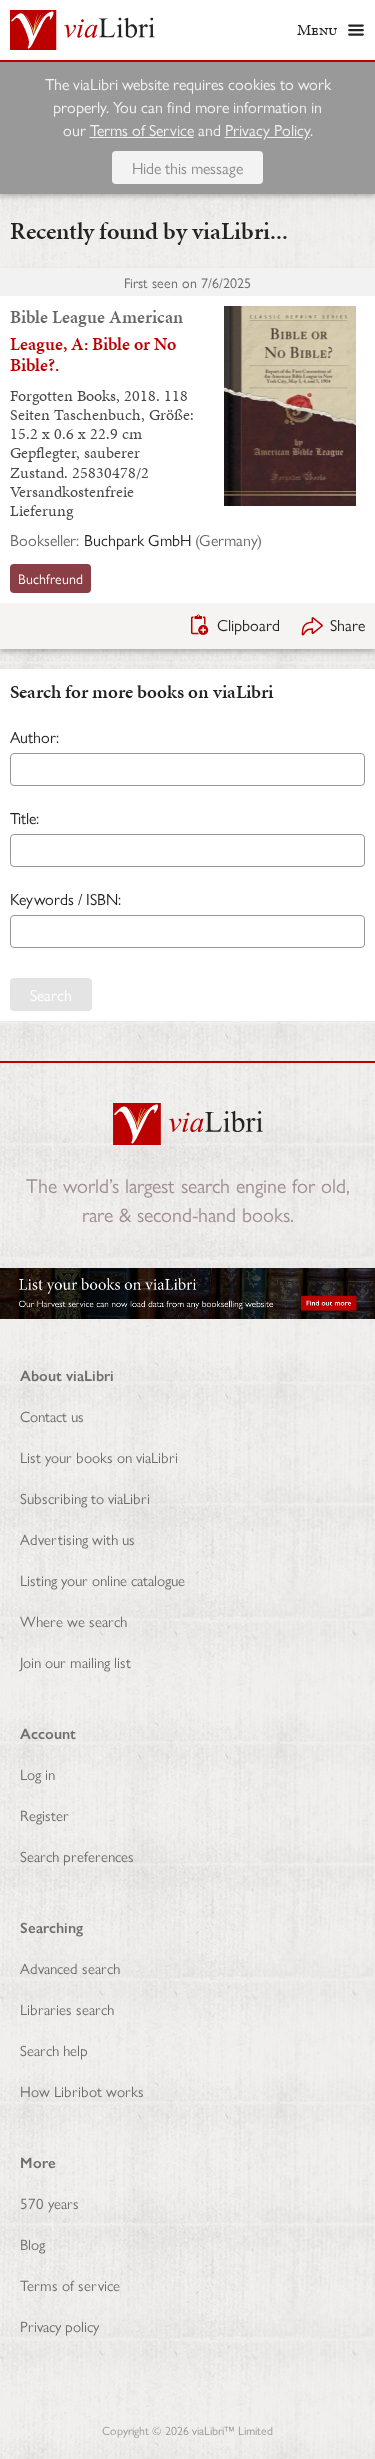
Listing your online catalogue (102, 1579)
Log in (37, 1773)
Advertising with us (77, 1538)
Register (44, 1814)
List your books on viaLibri (99, 1456)
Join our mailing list (75, 1661)
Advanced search (70, 1967)
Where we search (73, 1620)
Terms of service (70, 2284)
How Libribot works (82, 2090)
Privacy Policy (267, 129)
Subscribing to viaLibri (85, 1497)
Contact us (52, 1415)
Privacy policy (59, 2325)
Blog (32, 2243)
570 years (49, 2202)
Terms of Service (142, 129)
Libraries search (67, 2008)
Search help (54, 2049)
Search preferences (77, 1855)
